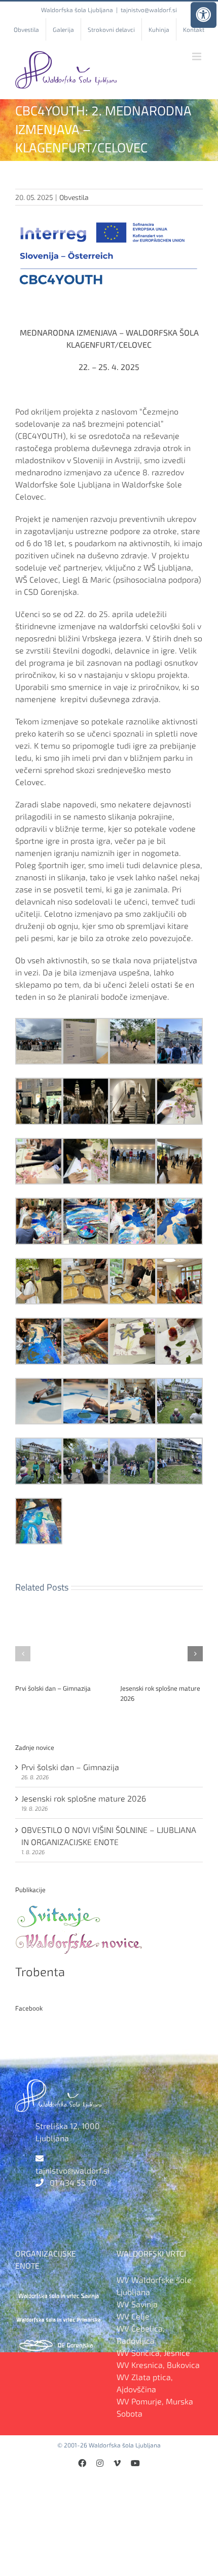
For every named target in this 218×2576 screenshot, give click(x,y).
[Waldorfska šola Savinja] (58, 2292)
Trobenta (40, 1971)
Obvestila (74, 197)
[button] (23, 1654)
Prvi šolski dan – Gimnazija (53, 1688)
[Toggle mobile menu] (197, 56)
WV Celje (133, 2316)
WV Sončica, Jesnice (153, 2353)
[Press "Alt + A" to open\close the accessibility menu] (204, 15)
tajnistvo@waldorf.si (149, 10)
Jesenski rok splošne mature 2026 (160, 1693)
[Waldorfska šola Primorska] (58, 2317)
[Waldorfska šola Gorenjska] (58, 2342)
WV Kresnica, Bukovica (158, 2365)
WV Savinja (137, 2304)
